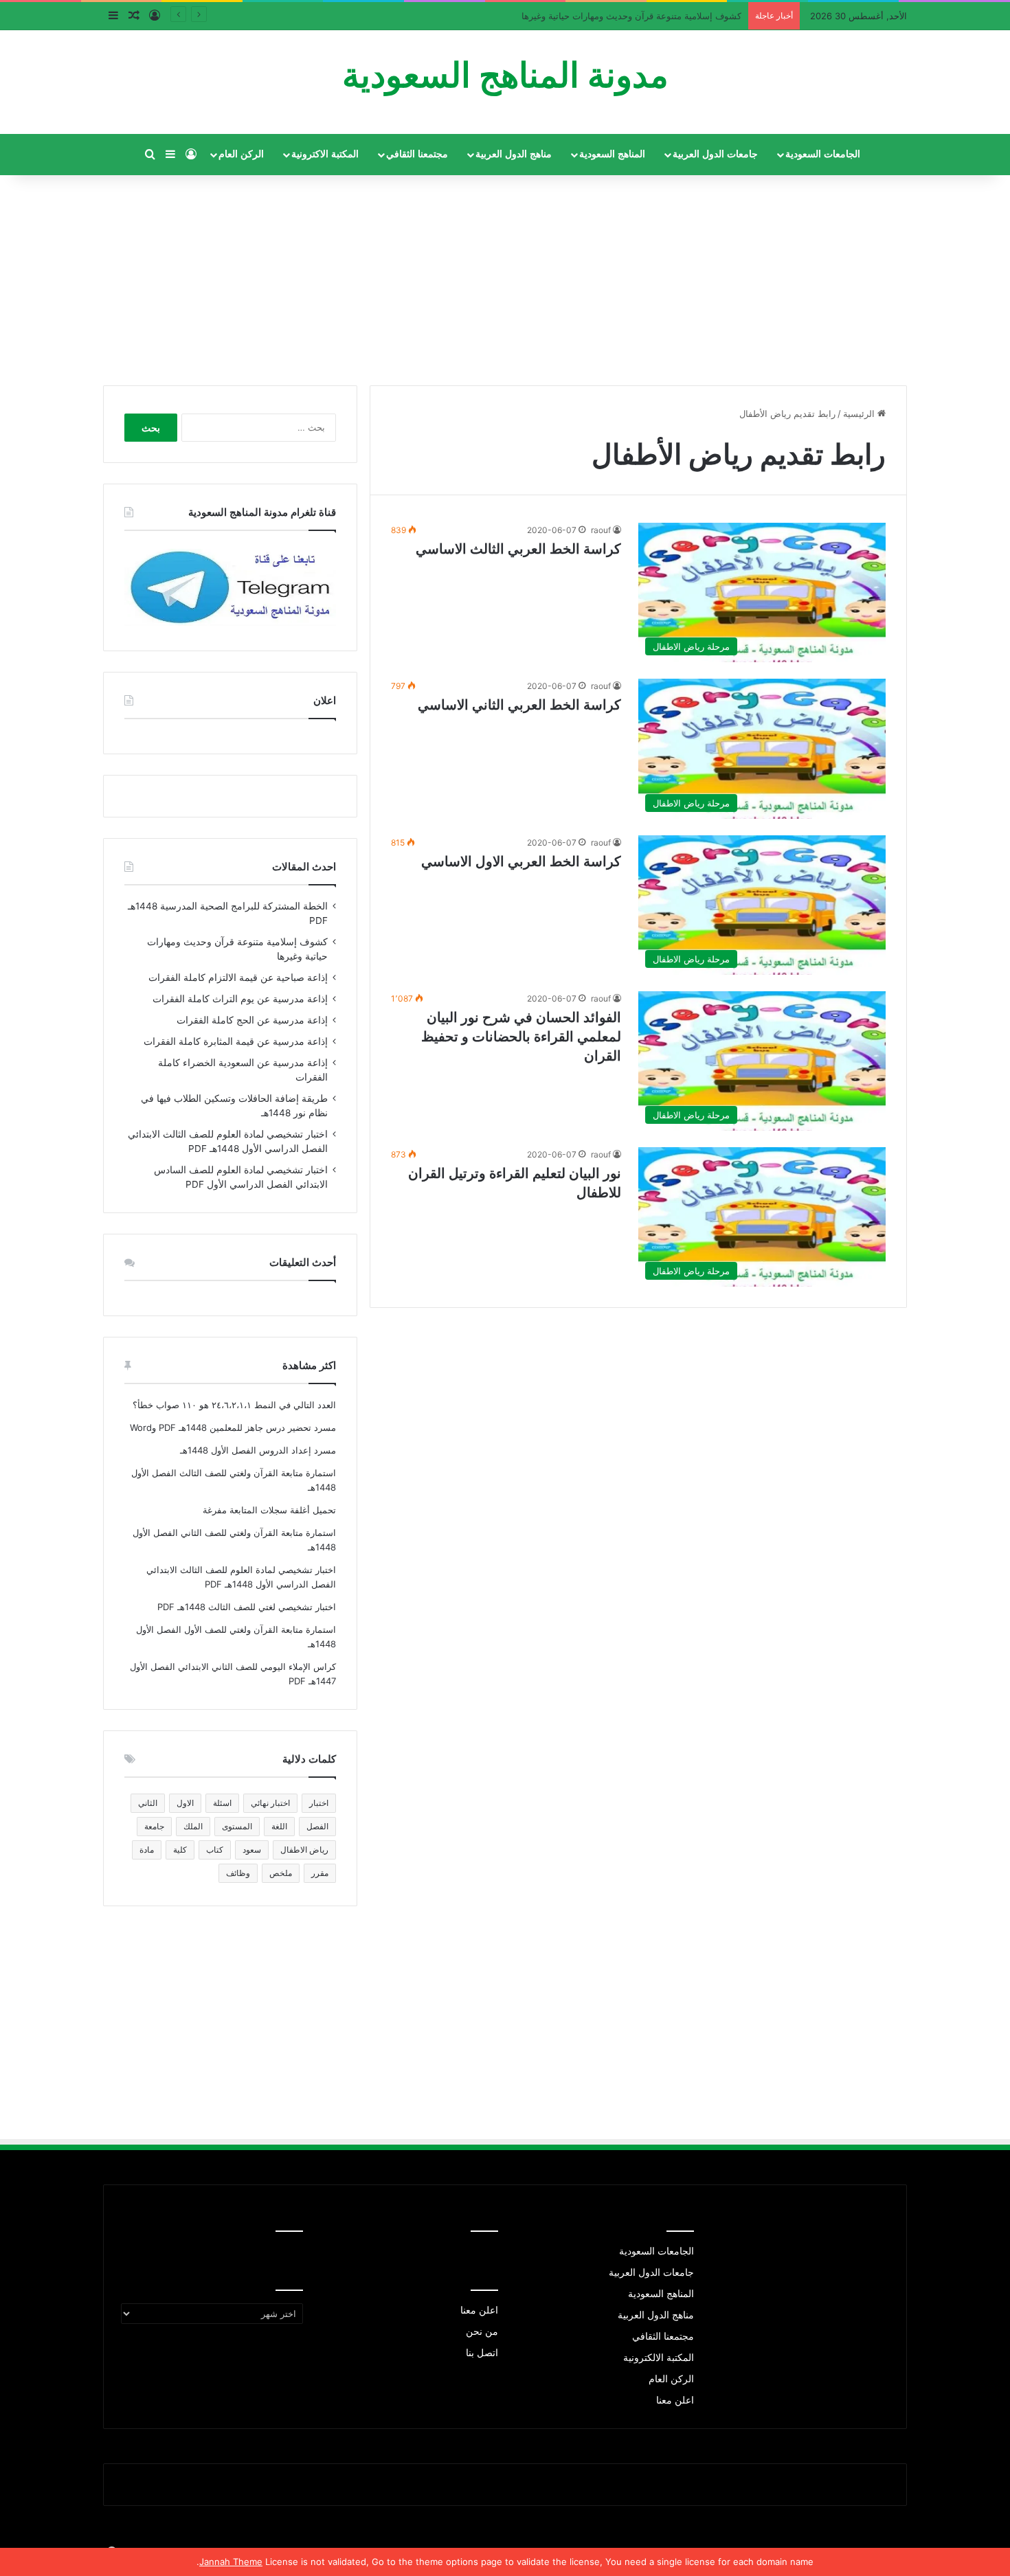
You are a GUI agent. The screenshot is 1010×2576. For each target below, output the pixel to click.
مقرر (320, 1873)
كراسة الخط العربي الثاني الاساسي (519, 705)
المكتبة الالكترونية (659, 2358)
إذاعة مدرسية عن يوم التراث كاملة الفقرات (240, 999)
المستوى (237, 1826)
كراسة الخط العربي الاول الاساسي (521, 861)
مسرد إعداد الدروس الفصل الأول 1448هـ (258, 1450)
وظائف (238, 1873)
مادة (147, 1850)
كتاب (215, 1850)
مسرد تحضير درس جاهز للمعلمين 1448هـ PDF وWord (233, 1427)
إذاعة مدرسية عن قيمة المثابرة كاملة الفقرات (236, 1041)
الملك (193, 1826)
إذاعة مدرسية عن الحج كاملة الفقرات (252, 1020)
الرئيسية (860, 414)
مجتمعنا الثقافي (417, 154)
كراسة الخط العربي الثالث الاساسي (518, 549)
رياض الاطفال (304, 1850)
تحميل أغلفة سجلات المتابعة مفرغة (269, 1510)
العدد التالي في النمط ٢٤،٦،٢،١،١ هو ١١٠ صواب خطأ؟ (234, 1405)
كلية (180, 1850)
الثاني (148, 1803)
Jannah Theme (231, 2562)
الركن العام (241, 154)
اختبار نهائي (270, 1803)
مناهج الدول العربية (514, 154)
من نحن (482, 2331)
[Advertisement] (505, 275)
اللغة (279, 1826)
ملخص (281, 1873)
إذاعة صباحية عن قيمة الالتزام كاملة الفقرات (657, 16)
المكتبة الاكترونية (325, 154)
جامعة (154, 1826)
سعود (252, 1850)
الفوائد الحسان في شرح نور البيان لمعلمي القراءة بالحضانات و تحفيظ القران (521, 1037)
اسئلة (222, 1803)
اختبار (319, 1803)
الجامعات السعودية (823, 154)
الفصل (317, 1826)
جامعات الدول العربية (715, 154)
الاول (185, 1803)
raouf (601, 530)
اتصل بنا (482, 2353)
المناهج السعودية (612, 154)
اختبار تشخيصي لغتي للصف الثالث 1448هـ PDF (247, 1607)
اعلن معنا (675, 2400)
